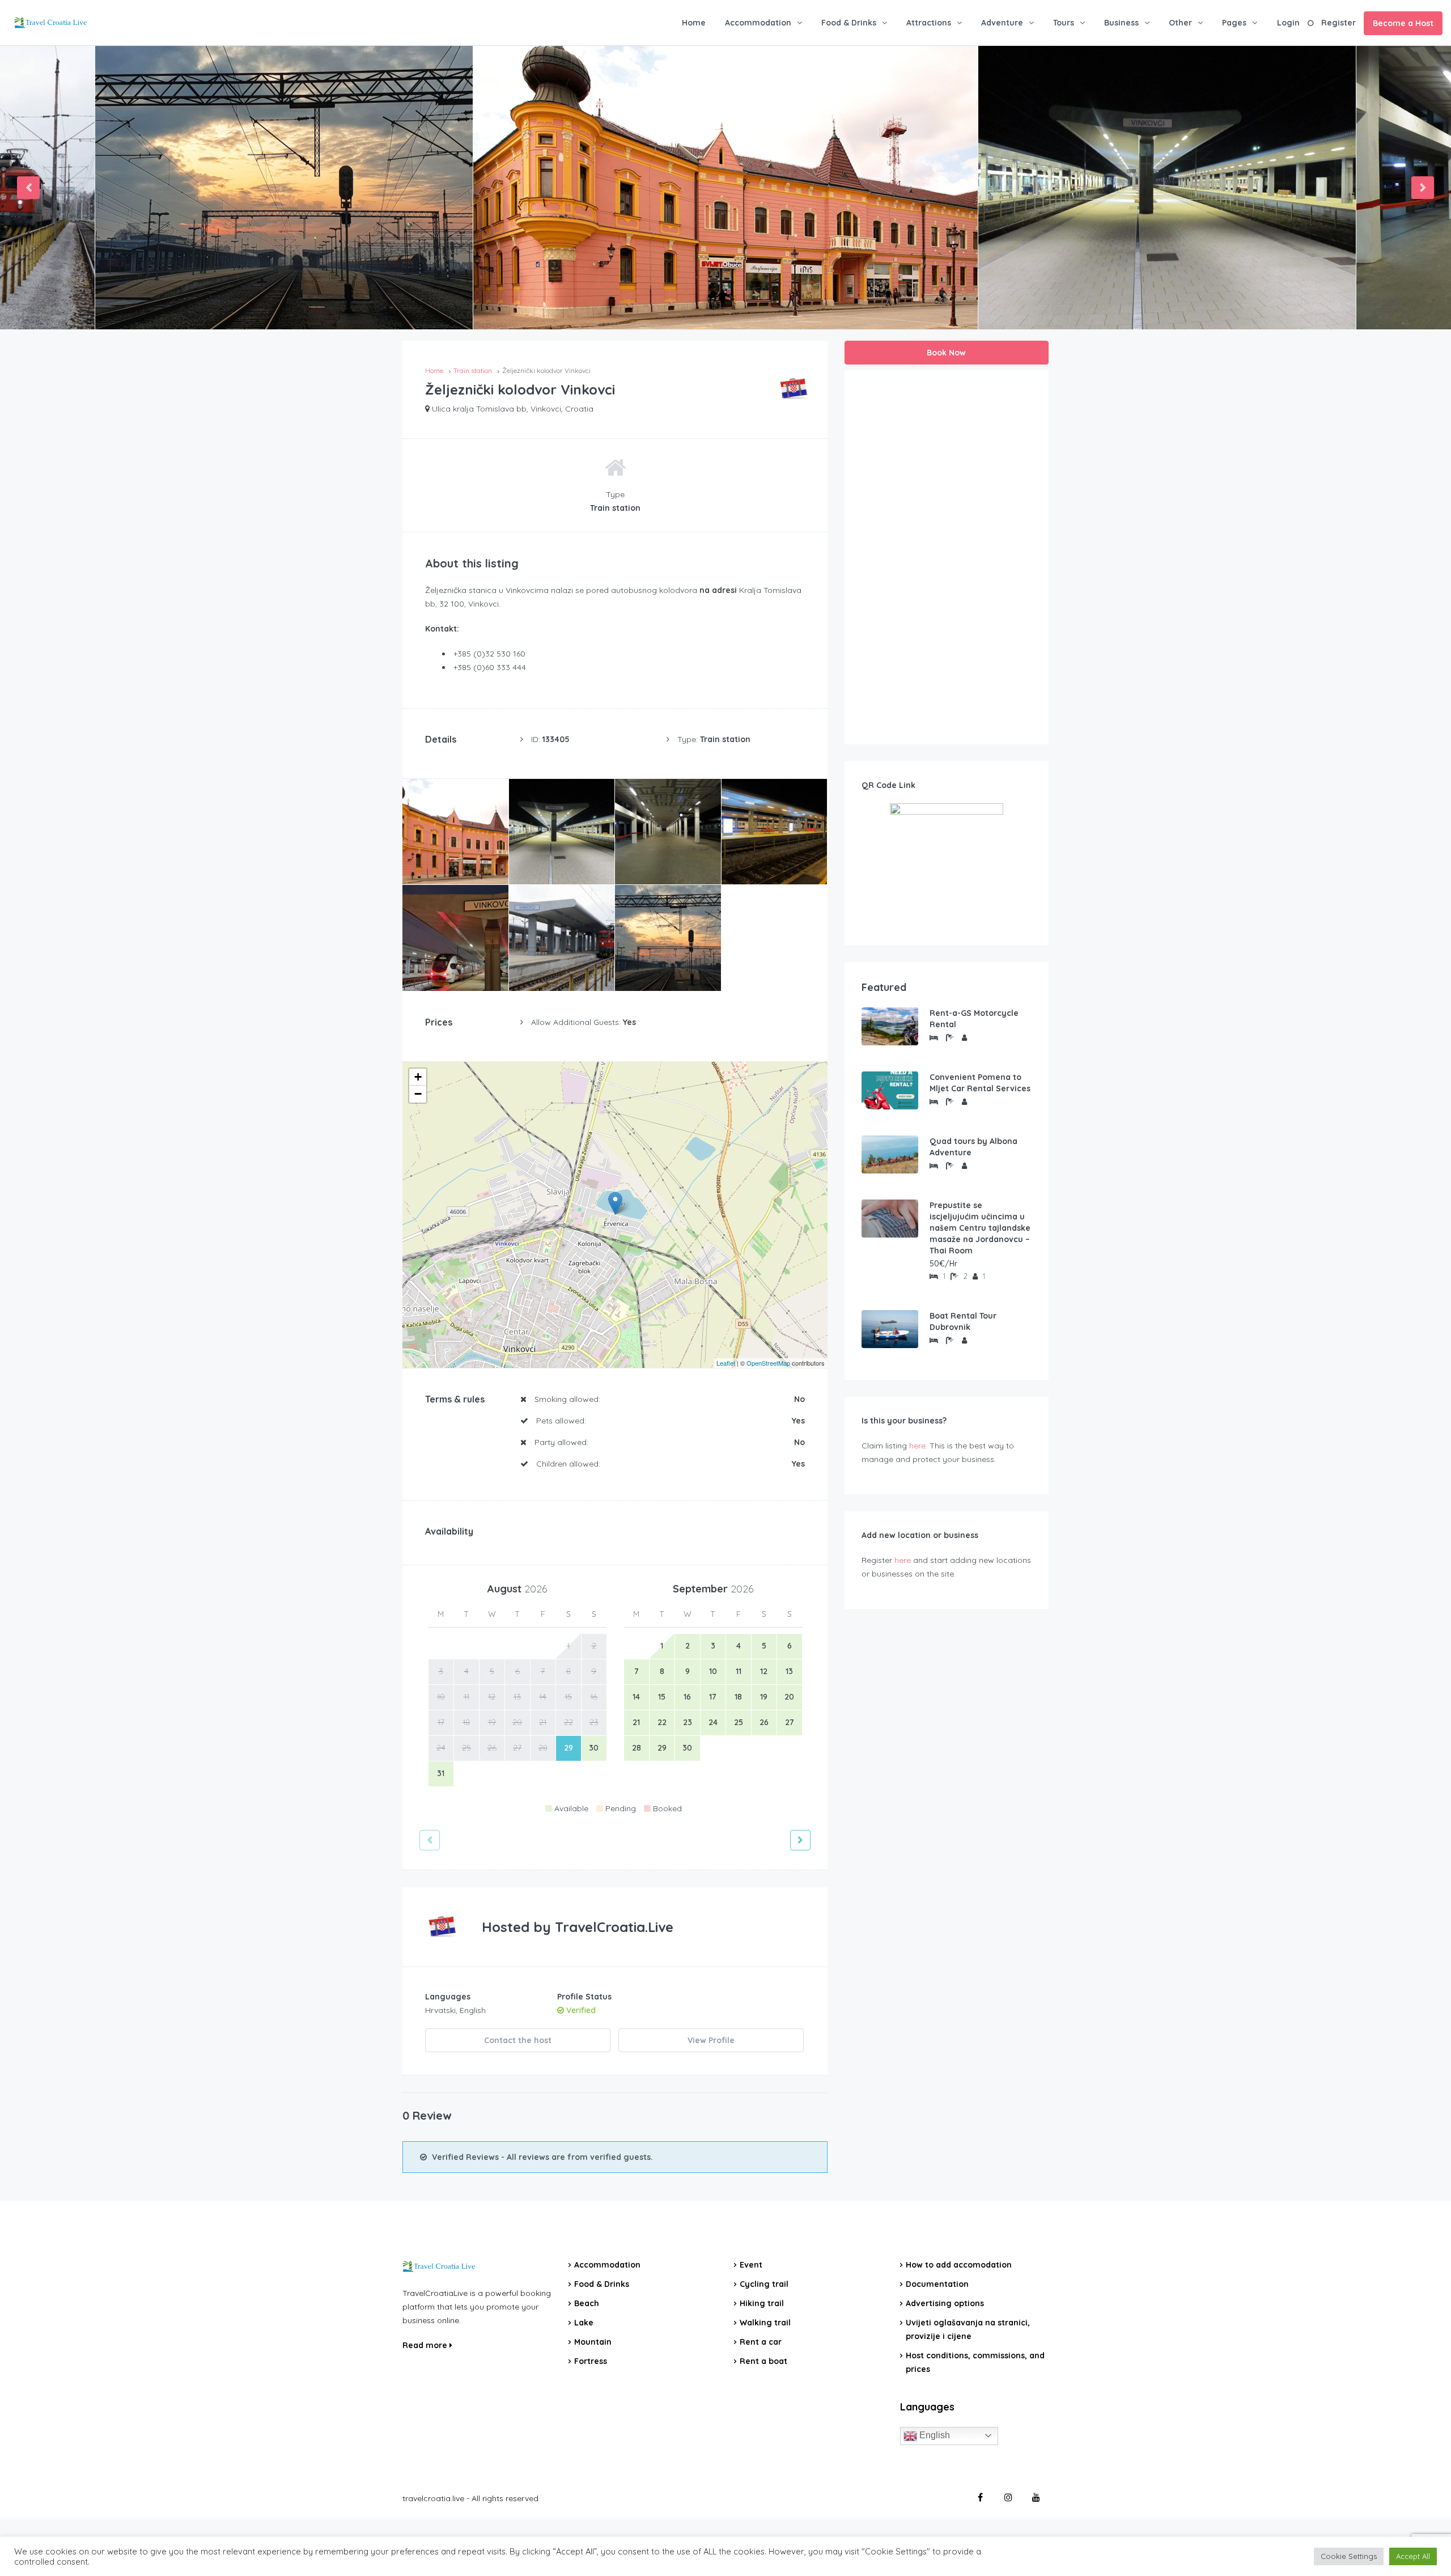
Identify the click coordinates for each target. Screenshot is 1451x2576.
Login (1288, 23)
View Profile (711, 2040)
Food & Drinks (849, 23)
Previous (28, 188)
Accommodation (758, 23)
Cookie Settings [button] (1349, 2556)
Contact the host (518, 2040)
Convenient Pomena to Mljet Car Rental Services (980, 1083)
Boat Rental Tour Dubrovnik (963, 1321)
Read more (426, 2345)
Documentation (937, 2284)
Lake (584, 2323)
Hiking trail (762, 2303)
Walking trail (765, 2323)
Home (694, 23)
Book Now (946, 353)
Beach (587, 2303)
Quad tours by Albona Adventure (973, 1147)
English (934, 2435)
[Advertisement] (947, 557)
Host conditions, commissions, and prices (975, 2362)
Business (1121, 23)
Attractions (929, 23)
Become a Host (1403, 23)
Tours (1064, 23)
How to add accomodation (959, 2265)
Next (1423, 188)
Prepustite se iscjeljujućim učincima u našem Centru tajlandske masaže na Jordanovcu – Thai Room (980, 1228)
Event (751, 2265)
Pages (1234, 23)
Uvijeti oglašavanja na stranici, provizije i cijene (968, 2329)
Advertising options (945, 2303)
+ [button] (418, 1077)
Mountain (593, 2342)
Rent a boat (763, 2361)
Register (1338, 23)
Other (1180, 23)
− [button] (418, 1094)
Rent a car (761, 2342)
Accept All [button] (1413, 2556)
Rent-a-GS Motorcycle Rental (974, 1019)
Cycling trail (764, 2284)
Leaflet (726, 1363)
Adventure (1002, 23)
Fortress (591, 2361)
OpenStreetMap (768, 1363)
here (917, 1446)
